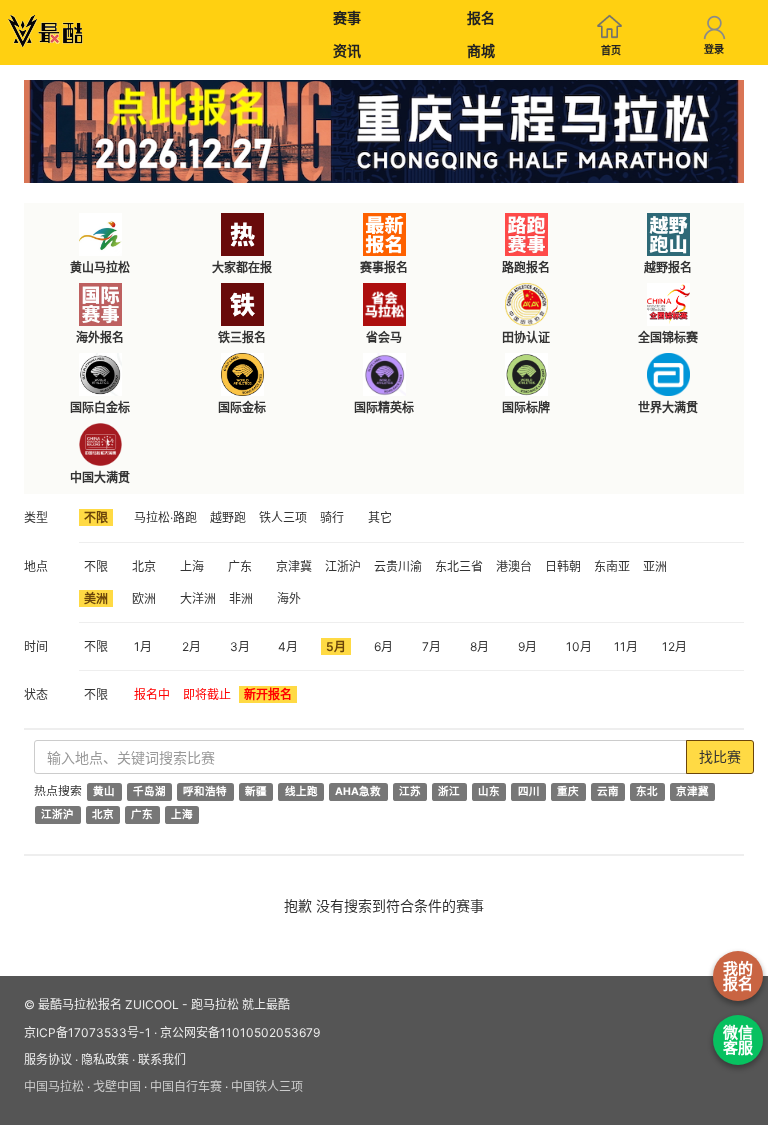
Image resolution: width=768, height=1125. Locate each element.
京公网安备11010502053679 (240, 1032)
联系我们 (162, 1059)
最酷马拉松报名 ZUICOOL (108, 1004)
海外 (289, 598)
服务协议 (48, 1059)
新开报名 (268, 694)
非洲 (241, 598)
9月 (527, 646)
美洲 (96, 598)
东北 (647, 791)
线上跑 (301, 791)
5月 (336, 646)
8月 (479, 646)
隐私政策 (105, 1059)
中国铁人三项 (267, 1086)
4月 (288, 646)
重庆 (568, 791)
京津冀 (294, 566)
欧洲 (144, 598)
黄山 (104, 791)
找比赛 (720, 756)
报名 (481, 17)
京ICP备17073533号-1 (87, 1032)
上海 (192, 566)
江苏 (410, 791)
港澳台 (514, 566)
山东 (489, 791)
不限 (96, 517)
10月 (579, 646)
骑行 (332, 517)
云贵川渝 (398, 566)
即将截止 (207, 694)
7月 (431, 646)
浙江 (449, 791)
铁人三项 (283, 517)
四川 (529, 791)
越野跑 (228, 517)
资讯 (347, 50)
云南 (608, 791)
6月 (383, 646)
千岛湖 (149, 791)
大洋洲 (198, 598)
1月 (143, 646)
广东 (240, 566)
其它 (380, 517)
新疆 (256, 791)
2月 (191, 646)
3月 (240, 646)
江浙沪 (343, 566)
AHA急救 (358, 791)
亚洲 (655, 566)
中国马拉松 (54, 1086)
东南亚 (612, 566)
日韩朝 (563, 566)
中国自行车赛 (186, 1086)
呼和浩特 (205, 791)
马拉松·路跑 (165, 517)
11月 (626, 646)
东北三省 (459, 566)
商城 (481, 50)
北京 (144, 566)
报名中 (152, 694)
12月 (674, 646)
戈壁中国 (117, 1086)
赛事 (347, 17)
